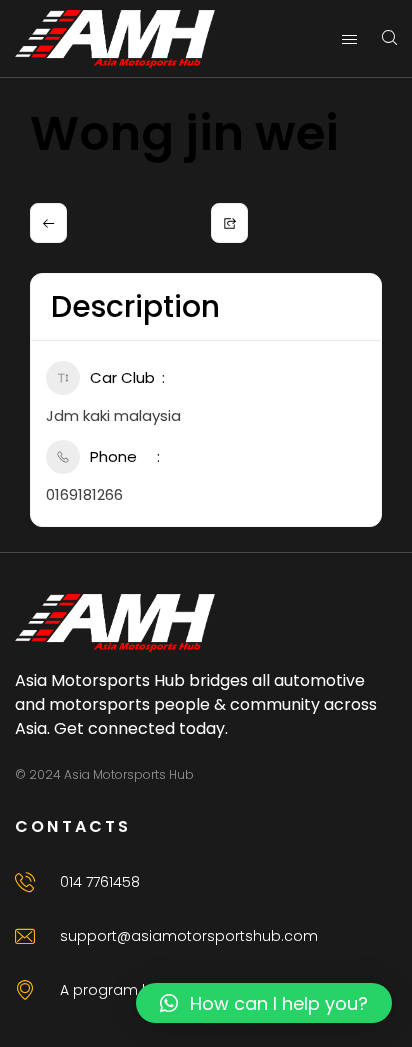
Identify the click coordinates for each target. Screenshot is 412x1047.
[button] (264, 1003)
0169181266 (84, 494)
